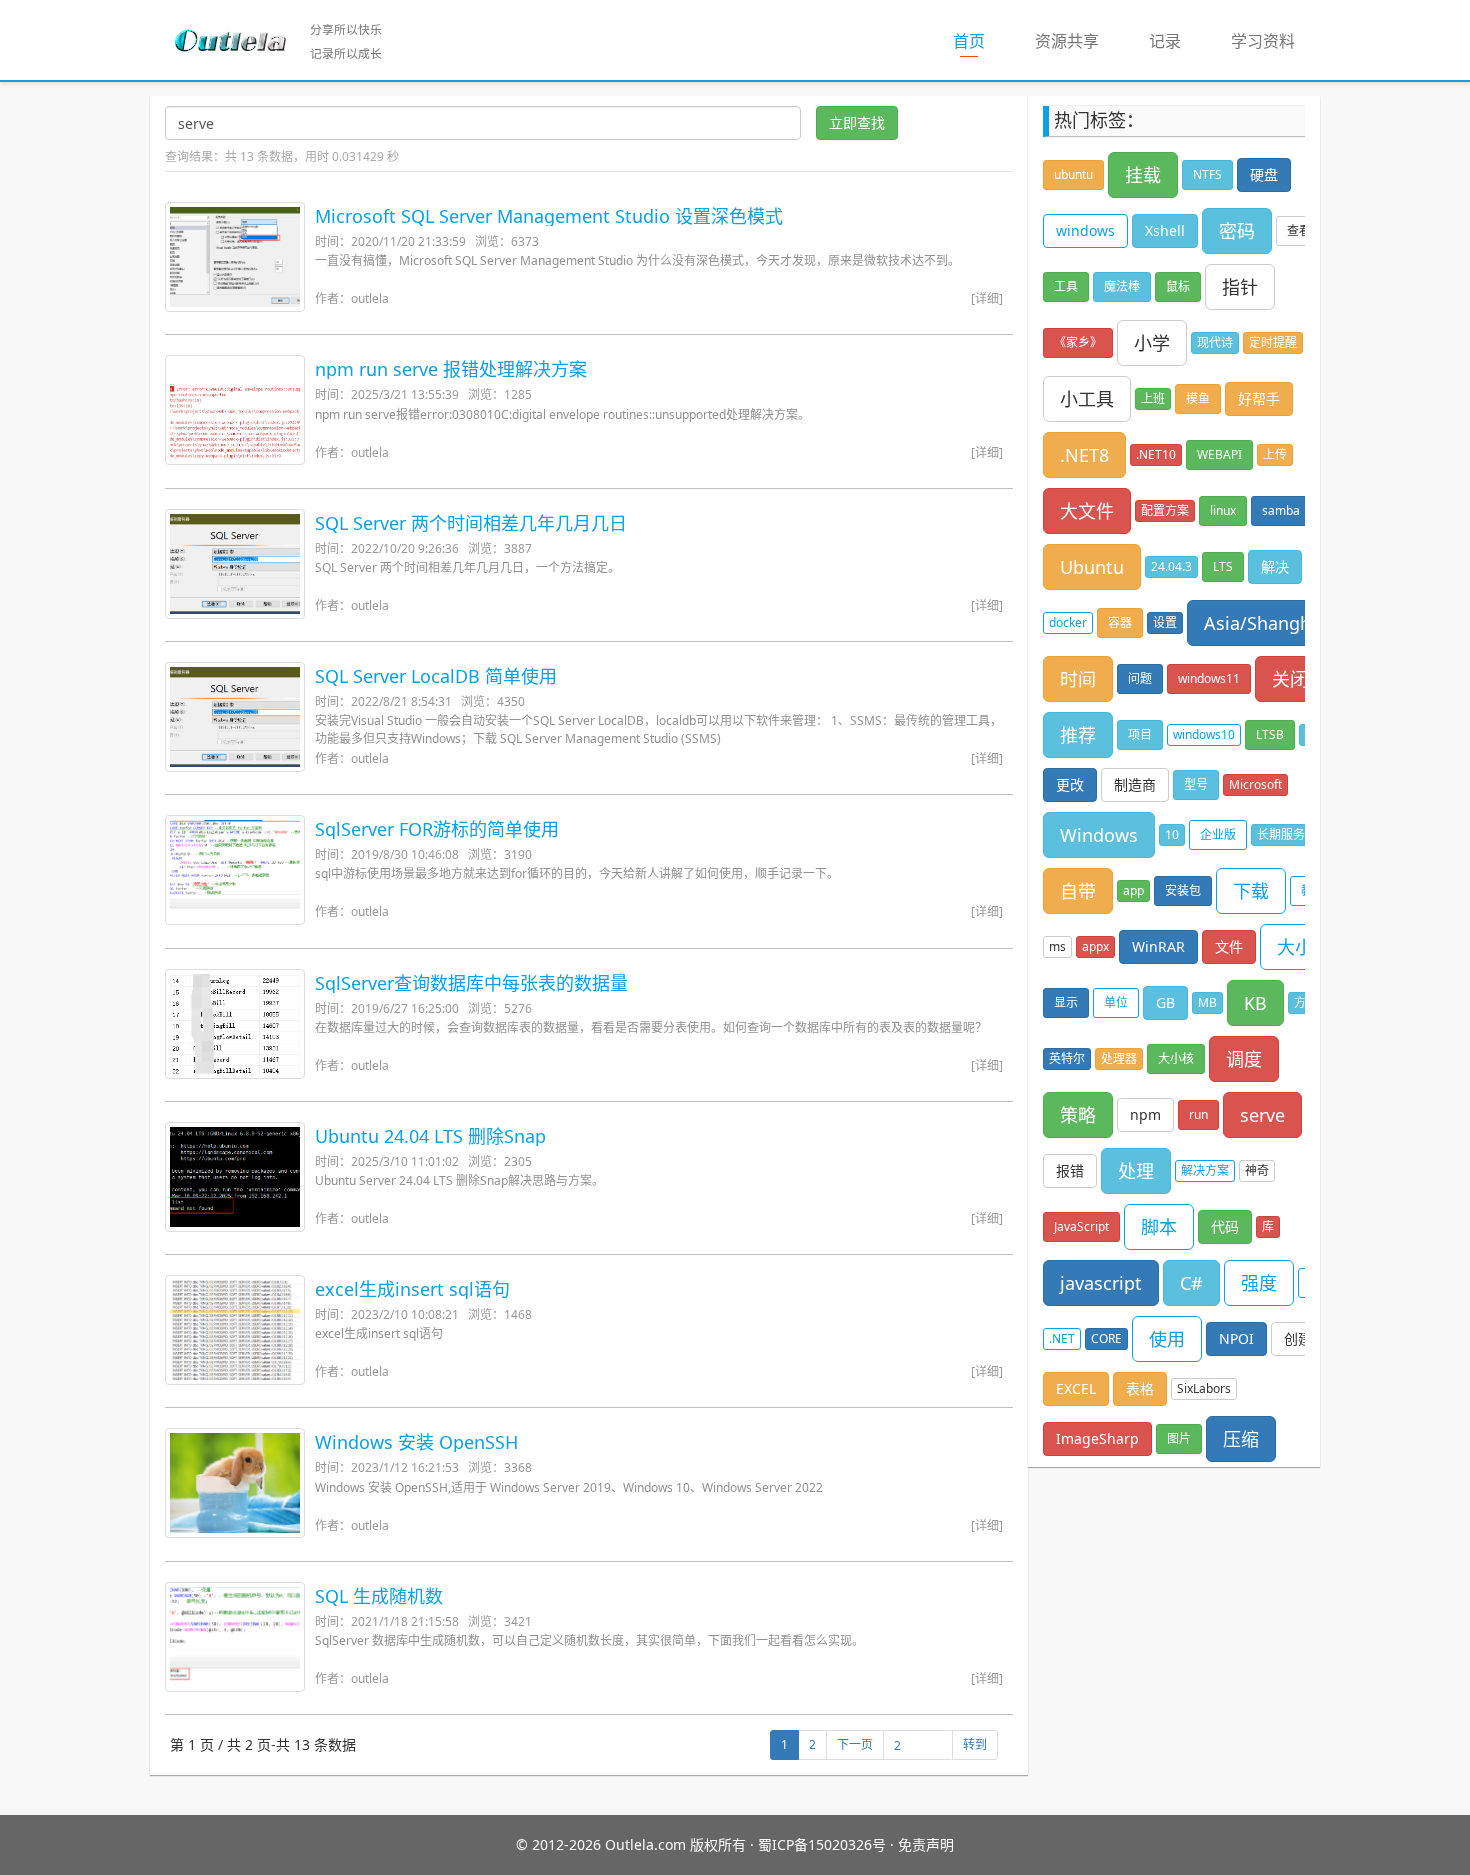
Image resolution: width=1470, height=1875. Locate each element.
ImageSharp (1097, 1438)
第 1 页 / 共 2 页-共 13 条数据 (263, 1744)
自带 (1078, 891)
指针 (1240, 287)
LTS (1223, 566)
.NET (1062, 1338)
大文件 (1087, 511)
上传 (1275, 454)
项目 (1140, 734)
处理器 (1119, 1058)
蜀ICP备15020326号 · (826, 1844)
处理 (1136, 1171)
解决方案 (1205, 1170)
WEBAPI (1219, 454)
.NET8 (1084, 455)
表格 (1140, 1388)
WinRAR (1158, 946)
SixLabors (1204, 1388)
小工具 (1087, 399)
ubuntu (1073, 174)
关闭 (1290, 679)
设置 (1165, 622)
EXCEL (1076, 1388)
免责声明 (926, 1844)
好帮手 (1259, 398)
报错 (1070, 1170)
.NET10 (1156, 454)
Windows (1099, 835)
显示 (1066, 1002)
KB (1255, 1003)
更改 (1070, 784)
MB (1207, 1002)
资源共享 (1067, 41)
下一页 (855, 1744)
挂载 (1143, 175)
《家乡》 (1078, 342)
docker (1068, 622)
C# (1191, 1283)
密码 (1237, 231)
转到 (975, 1744)
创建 (1298, 1338)
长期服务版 (1287, 834)
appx (1095, 946)
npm (1145, 1114)
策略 (1078, 1115)
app (1133, 890)
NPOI (1236, 1338)
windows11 (1209, 678)
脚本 (1159, 1227)
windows (1085, 230)
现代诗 (1215, 342)
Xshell (1165, 230)
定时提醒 (1273, 342)
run (1198, 1114)
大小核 (1176, 1058)
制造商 (1135, 784)
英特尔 (1067, 1058)
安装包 (1183, 890)
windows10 (1204, 734)
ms (1057, 946)
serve (1262, 1115)
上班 (1153, 398)
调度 (1244, 1059)
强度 (1259, 1283)
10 (1172, 834)
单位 (1116, 1002)
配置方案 (1165, 510)
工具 (1066, 286)
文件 (1229, 946)
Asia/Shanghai (1265, 623)
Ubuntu (1092, 567)
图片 (1179, 1438)
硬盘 (1264, 174)
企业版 (1218, 834)
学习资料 (1263, 41)
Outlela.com (647, 1844)
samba (1281, 510)
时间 (1078, 679)
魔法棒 (1122, 286)
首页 (981, 40)
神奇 (1257, 1170)
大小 (1295, 947)
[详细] (987, 298)
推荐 (1078, 735)
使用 (1167, 1339)
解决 (1275, 566)
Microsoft (1255, 784)
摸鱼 (1198, 398)
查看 (1299, 230)
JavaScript (1081, 1226)
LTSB (1270, 734)
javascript (1101, 1283)
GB (1165, 1002)
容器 (1120, 622)
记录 (1165, 41)
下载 (1251, 891)
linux (1223, 510)
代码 (1225, 1226)
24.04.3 (1171, 566)
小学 (1152, 343)
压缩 (1241, 1439)
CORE (1106, 1338)
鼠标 (1178, 286)
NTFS (1207, 174)
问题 (1140, 678)
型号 (1196, 784)
